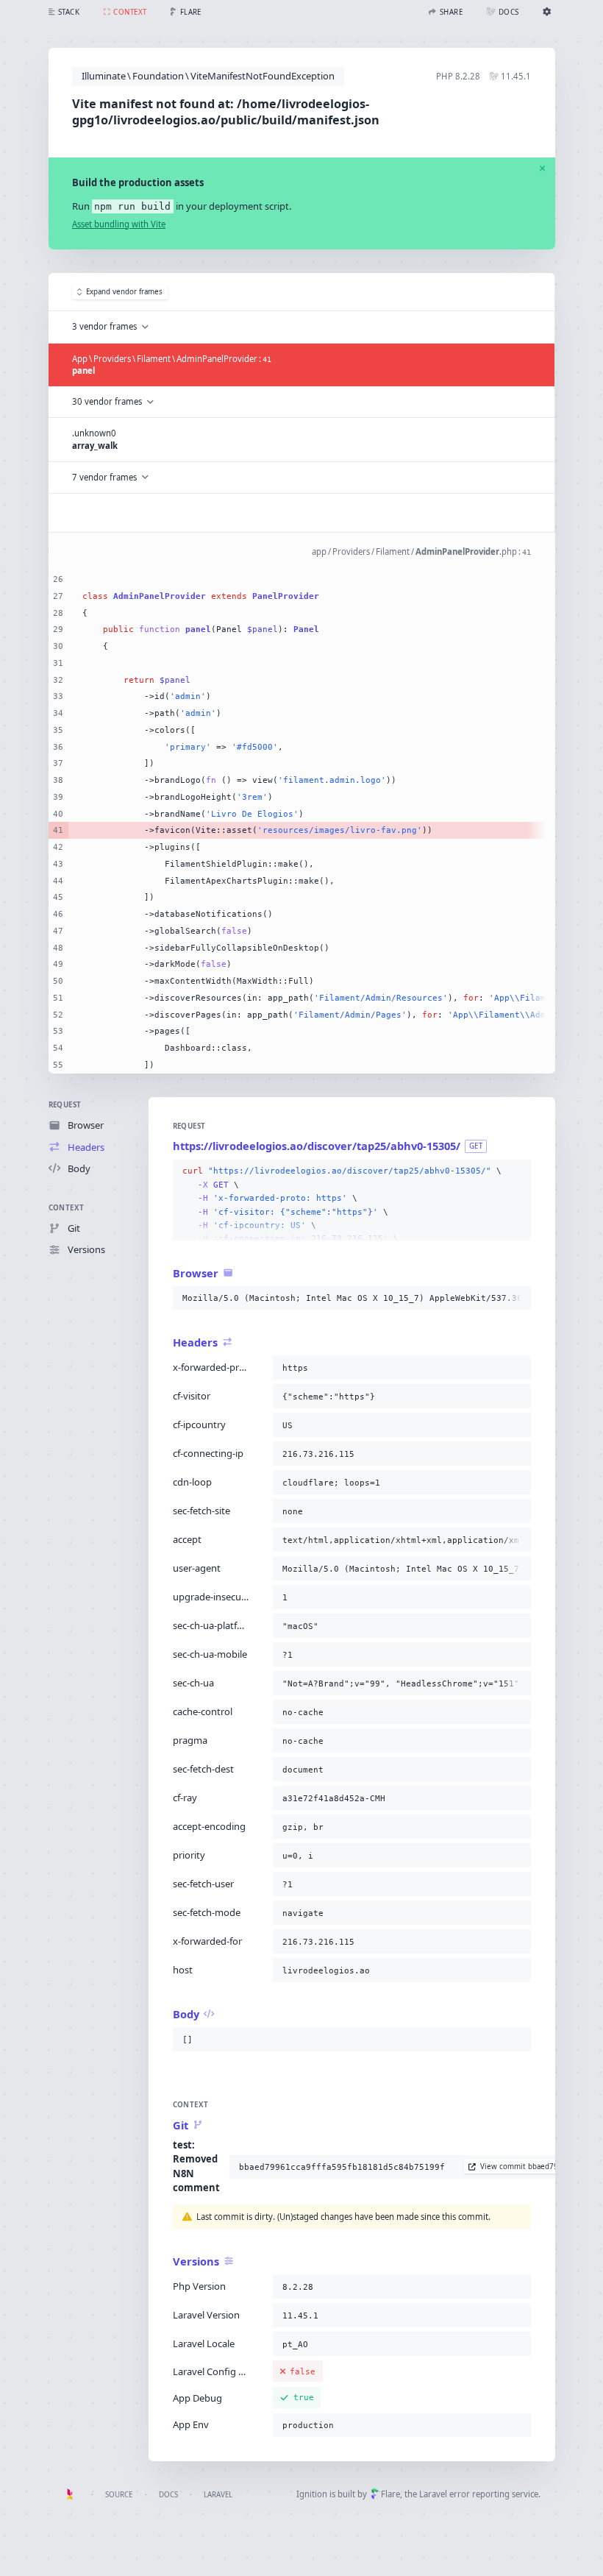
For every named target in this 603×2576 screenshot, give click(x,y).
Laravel (218, 2495)
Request (65, 1105)
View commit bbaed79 (519, 2167)
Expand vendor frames (124, 292)
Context (67, 1208)
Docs (168, 2495)
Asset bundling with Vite (119, 224)
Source (119, 2495)
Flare (390, 2494)
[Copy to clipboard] (517, 1171)
